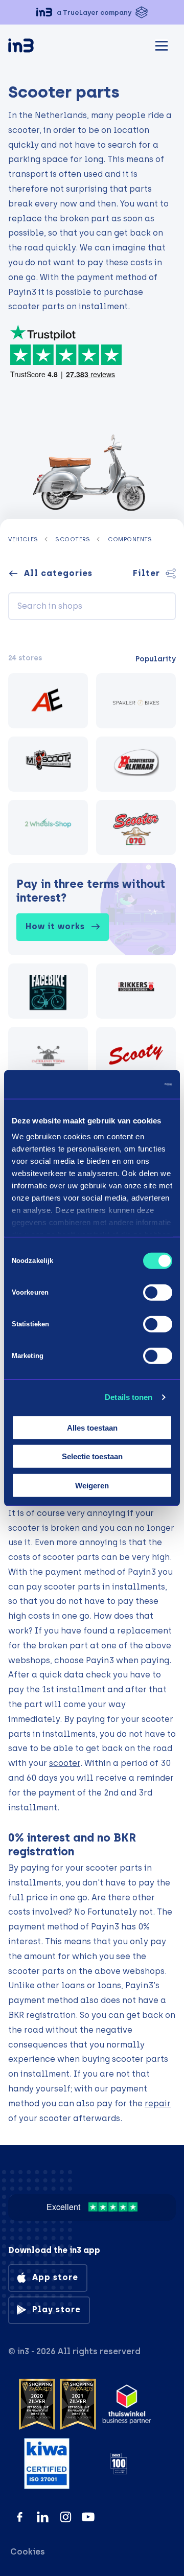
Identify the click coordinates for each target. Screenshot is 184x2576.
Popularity (156, 659)
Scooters (73, 539)
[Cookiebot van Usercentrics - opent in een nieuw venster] (130, 1085)
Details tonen (129, 1397)
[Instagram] (66, 2517)
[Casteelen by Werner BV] (48, 1054)
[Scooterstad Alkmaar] (136, 764)
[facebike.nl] (48, 991)
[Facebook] (20, 2517)
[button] (92, 12)
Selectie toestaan (92, 1456)
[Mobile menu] (162, 44)
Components (130, 539)
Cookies (28, 2552)
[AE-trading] (48, 701)
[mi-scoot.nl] (48, 764)
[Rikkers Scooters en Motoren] (136, 991)
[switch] (158, 1292)
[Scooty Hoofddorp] (136, 1054)
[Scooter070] (136, 827)
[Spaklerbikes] (136, 701)
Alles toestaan (92, 1427)
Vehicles (23, 539)
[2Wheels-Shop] (48, 827)
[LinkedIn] (43, 2517)
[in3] (39, 47)
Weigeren (92, 1485)
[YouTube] (88, 2517)
